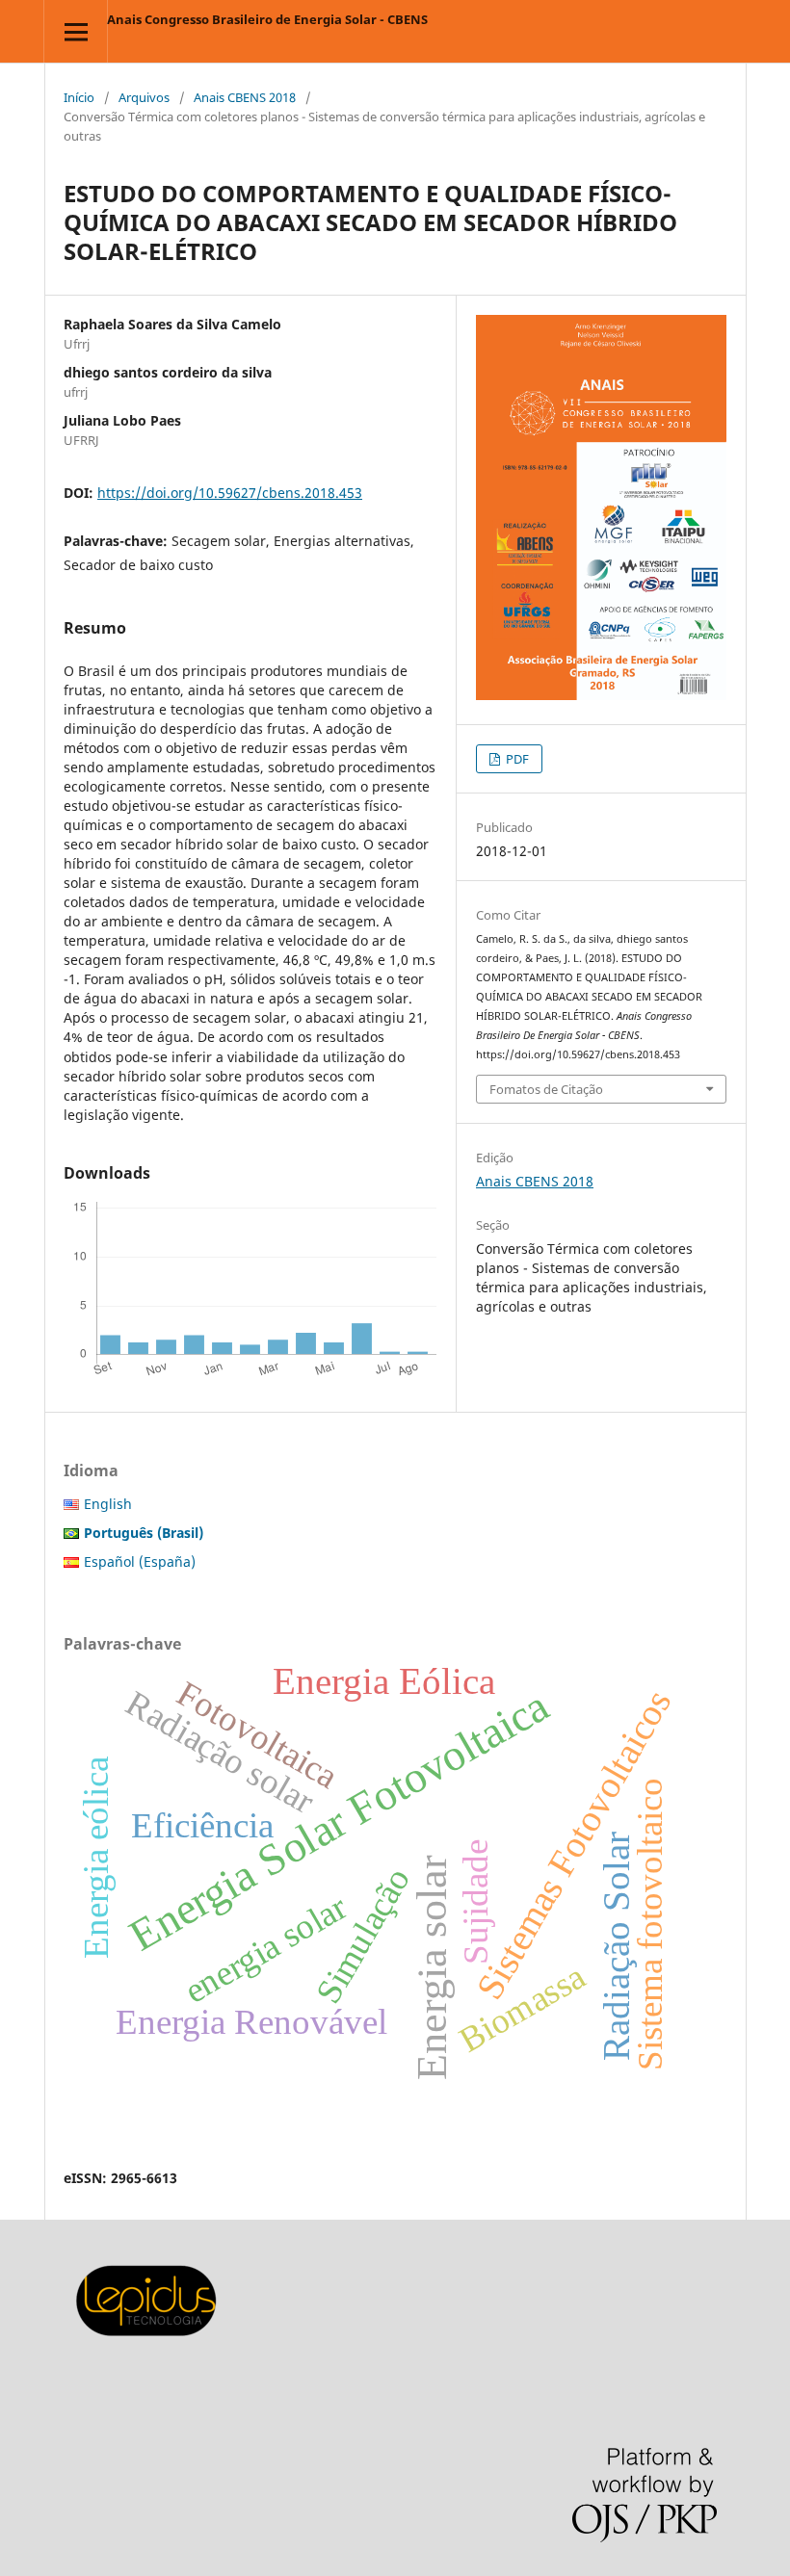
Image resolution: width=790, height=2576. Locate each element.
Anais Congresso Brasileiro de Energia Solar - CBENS (267, 19)
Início (79, 97)
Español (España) (140, 1561)
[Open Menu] (76, 31)
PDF (516, 759)
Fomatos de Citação (546, 1089)
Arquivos (144, 97)
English (108, 1504)
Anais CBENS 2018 (245, 97)
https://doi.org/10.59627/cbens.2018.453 (230, 493)
